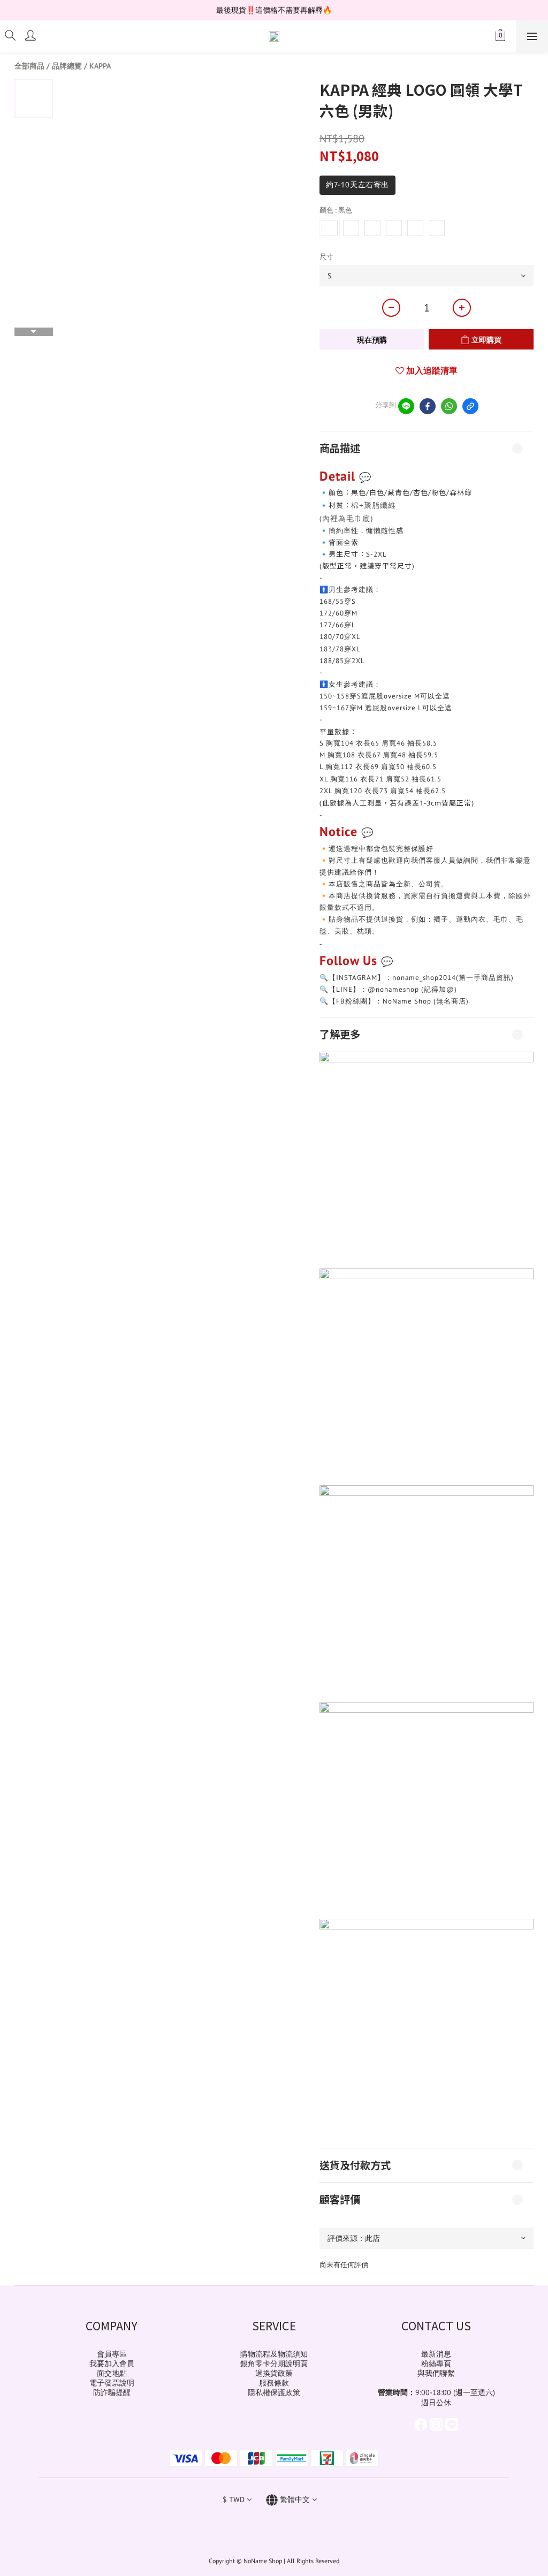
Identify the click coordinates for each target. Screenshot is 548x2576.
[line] (406, 406)
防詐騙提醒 (112, 2392)
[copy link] (470, 406)
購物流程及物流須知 (274, 2354)
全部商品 (29, 66)
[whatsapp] (449, 406)
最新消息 (436, 2354)
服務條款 (274, 2383)
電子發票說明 (112, 2383)
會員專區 (112, 2354)
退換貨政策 (274, 2373)
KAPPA (100, 66)
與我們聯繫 (436, 2373)
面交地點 (112, 2373)
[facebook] (428, 406)
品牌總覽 (67, 66)
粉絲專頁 (436, 2364)
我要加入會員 (112, 2364)
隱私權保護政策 (274, 2392)
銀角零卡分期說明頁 (274, 2364)
